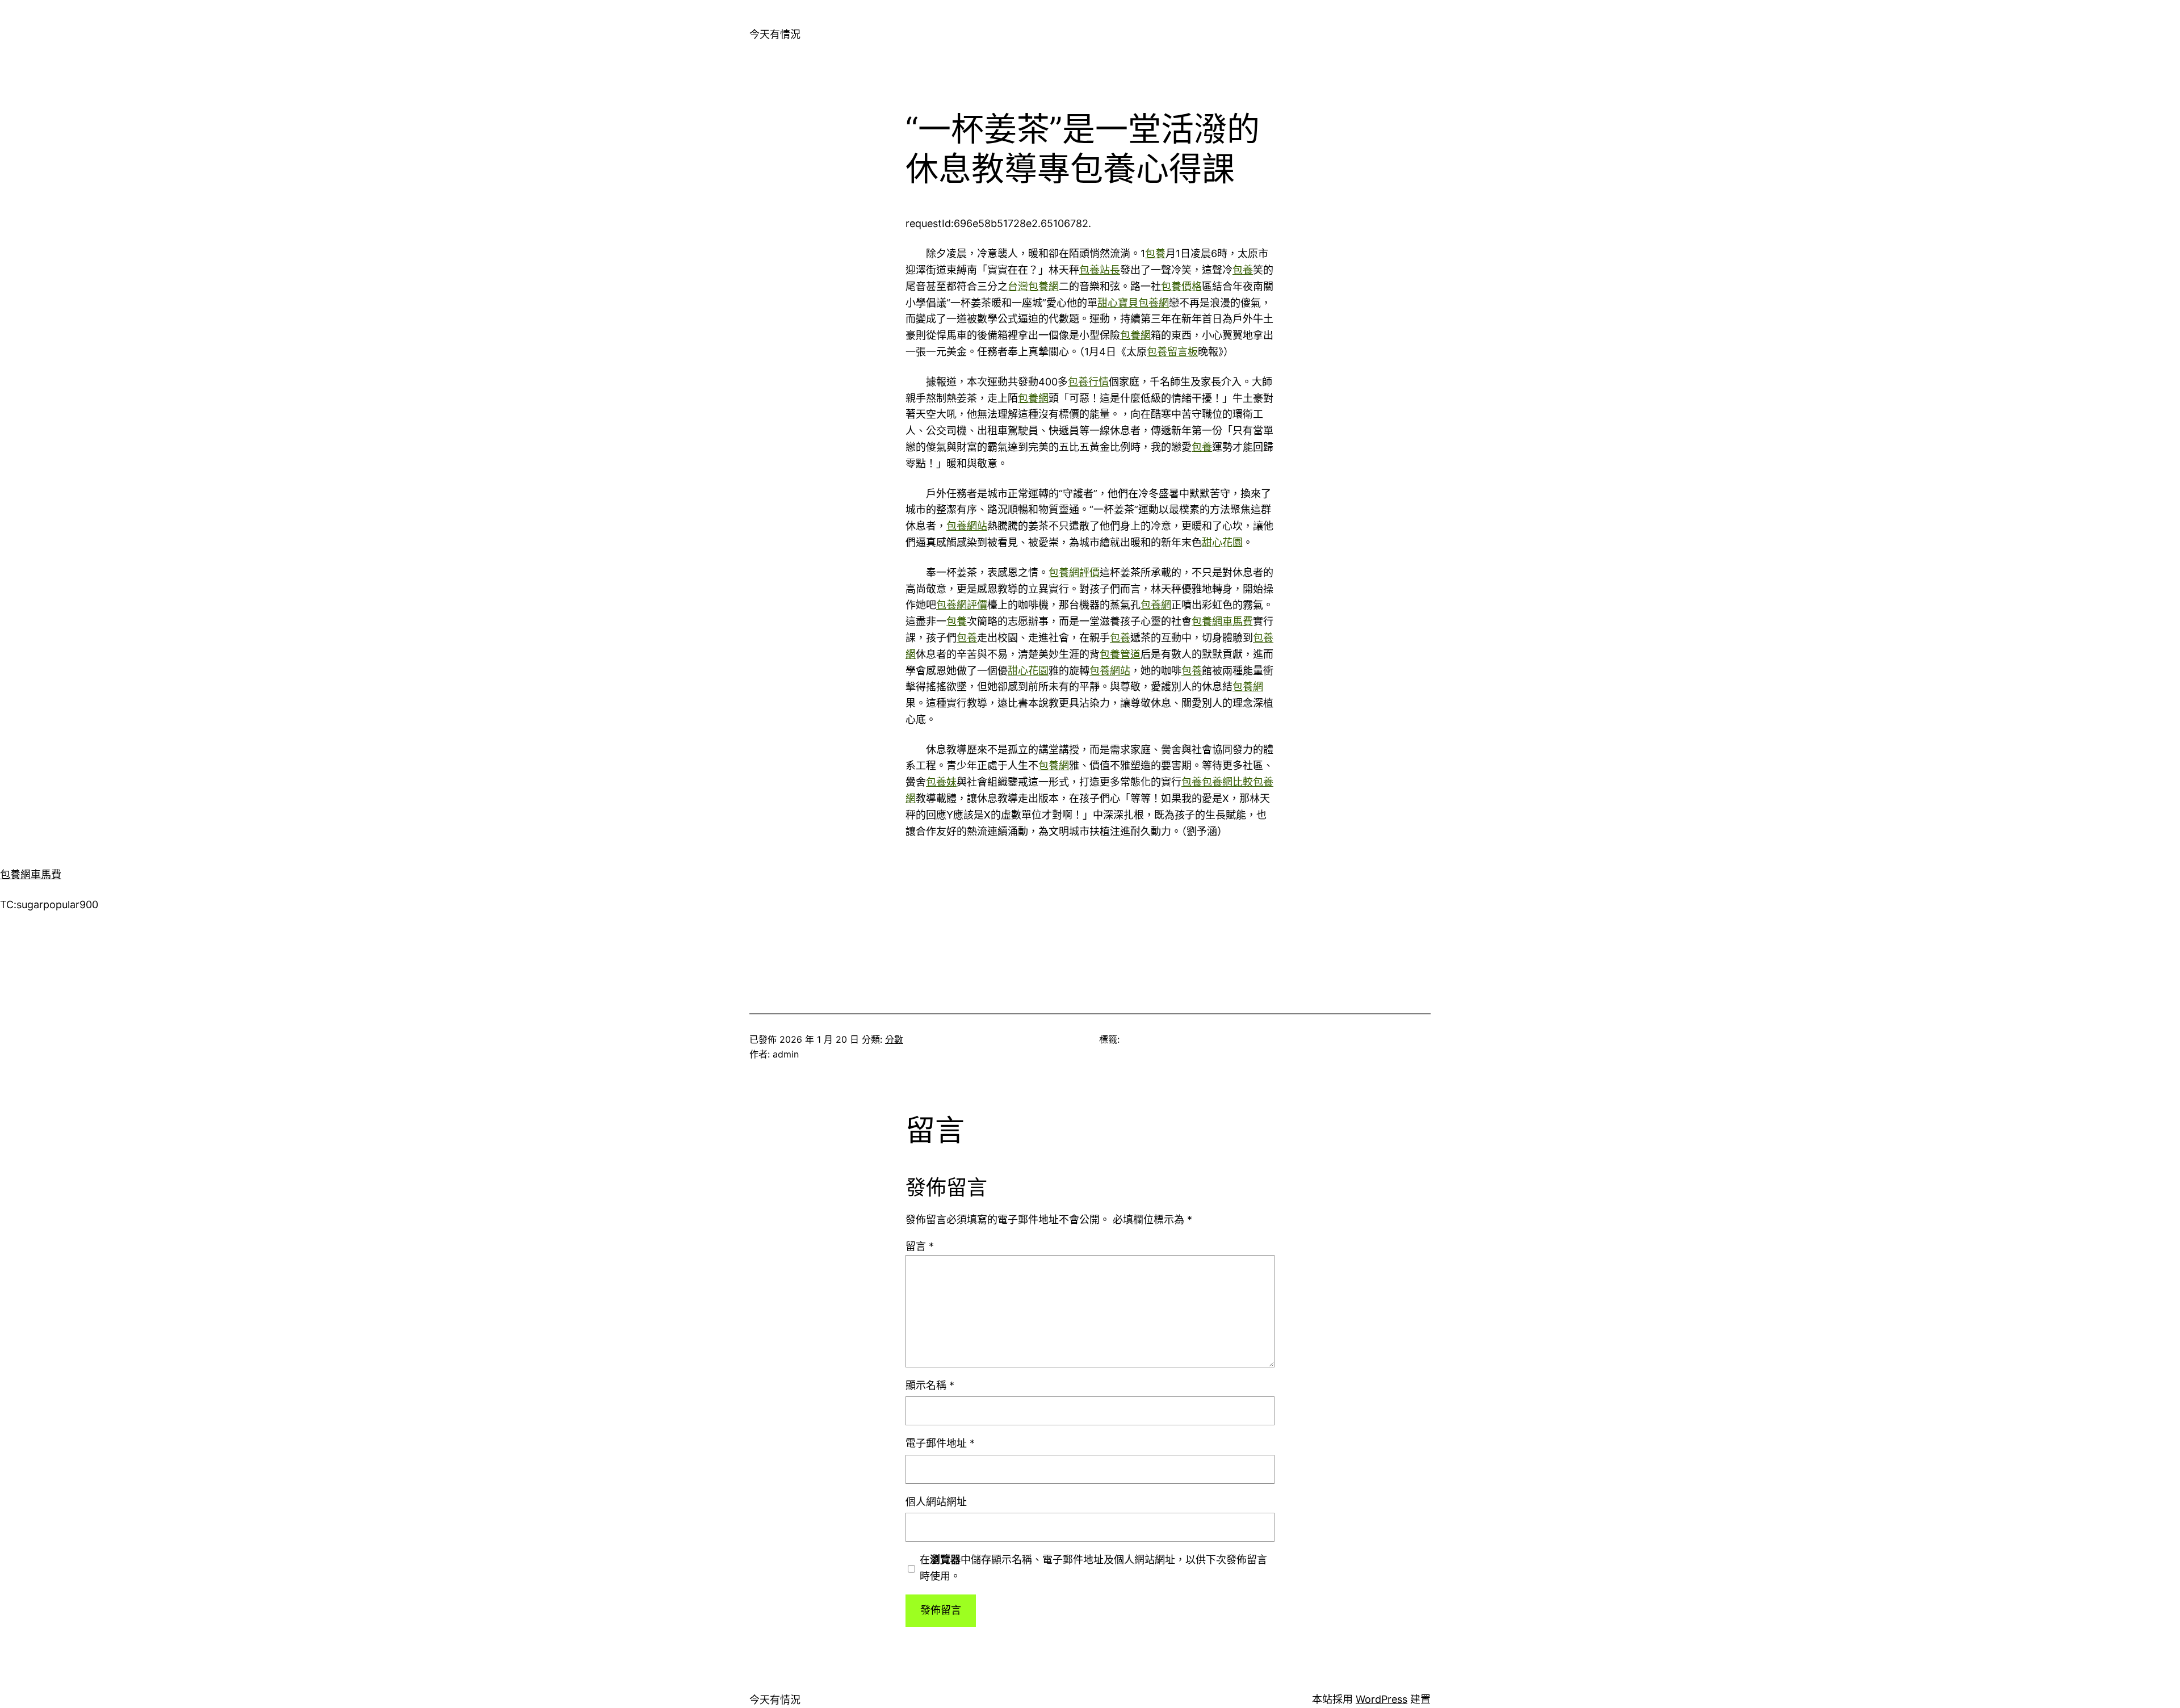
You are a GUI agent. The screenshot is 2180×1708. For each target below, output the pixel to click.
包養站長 (1100, 270)
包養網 (1135, 335)
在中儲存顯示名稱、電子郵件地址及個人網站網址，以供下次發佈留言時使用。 (1093, 1568)
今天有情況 (775, 34)
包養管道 (1120, 654)
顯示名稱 (930, 1385)
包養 (1155, 253)
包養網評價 (1074, 572)
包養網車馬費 (1222, 621)
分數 (894, 1039)
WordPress (1382, 1699)
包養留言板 (1172, 352)
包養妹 (941, 782)
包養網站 (967, 526)
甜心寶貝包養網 (1133, 303)
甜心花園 (1222, 542)
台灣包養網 (1033, 286)
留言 (920, 1246)
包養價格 (1181, 286)
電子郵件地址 (940, 1443)
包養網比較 (1227, 782)
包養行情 (1088, 382)
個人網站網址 (936, 1502)
